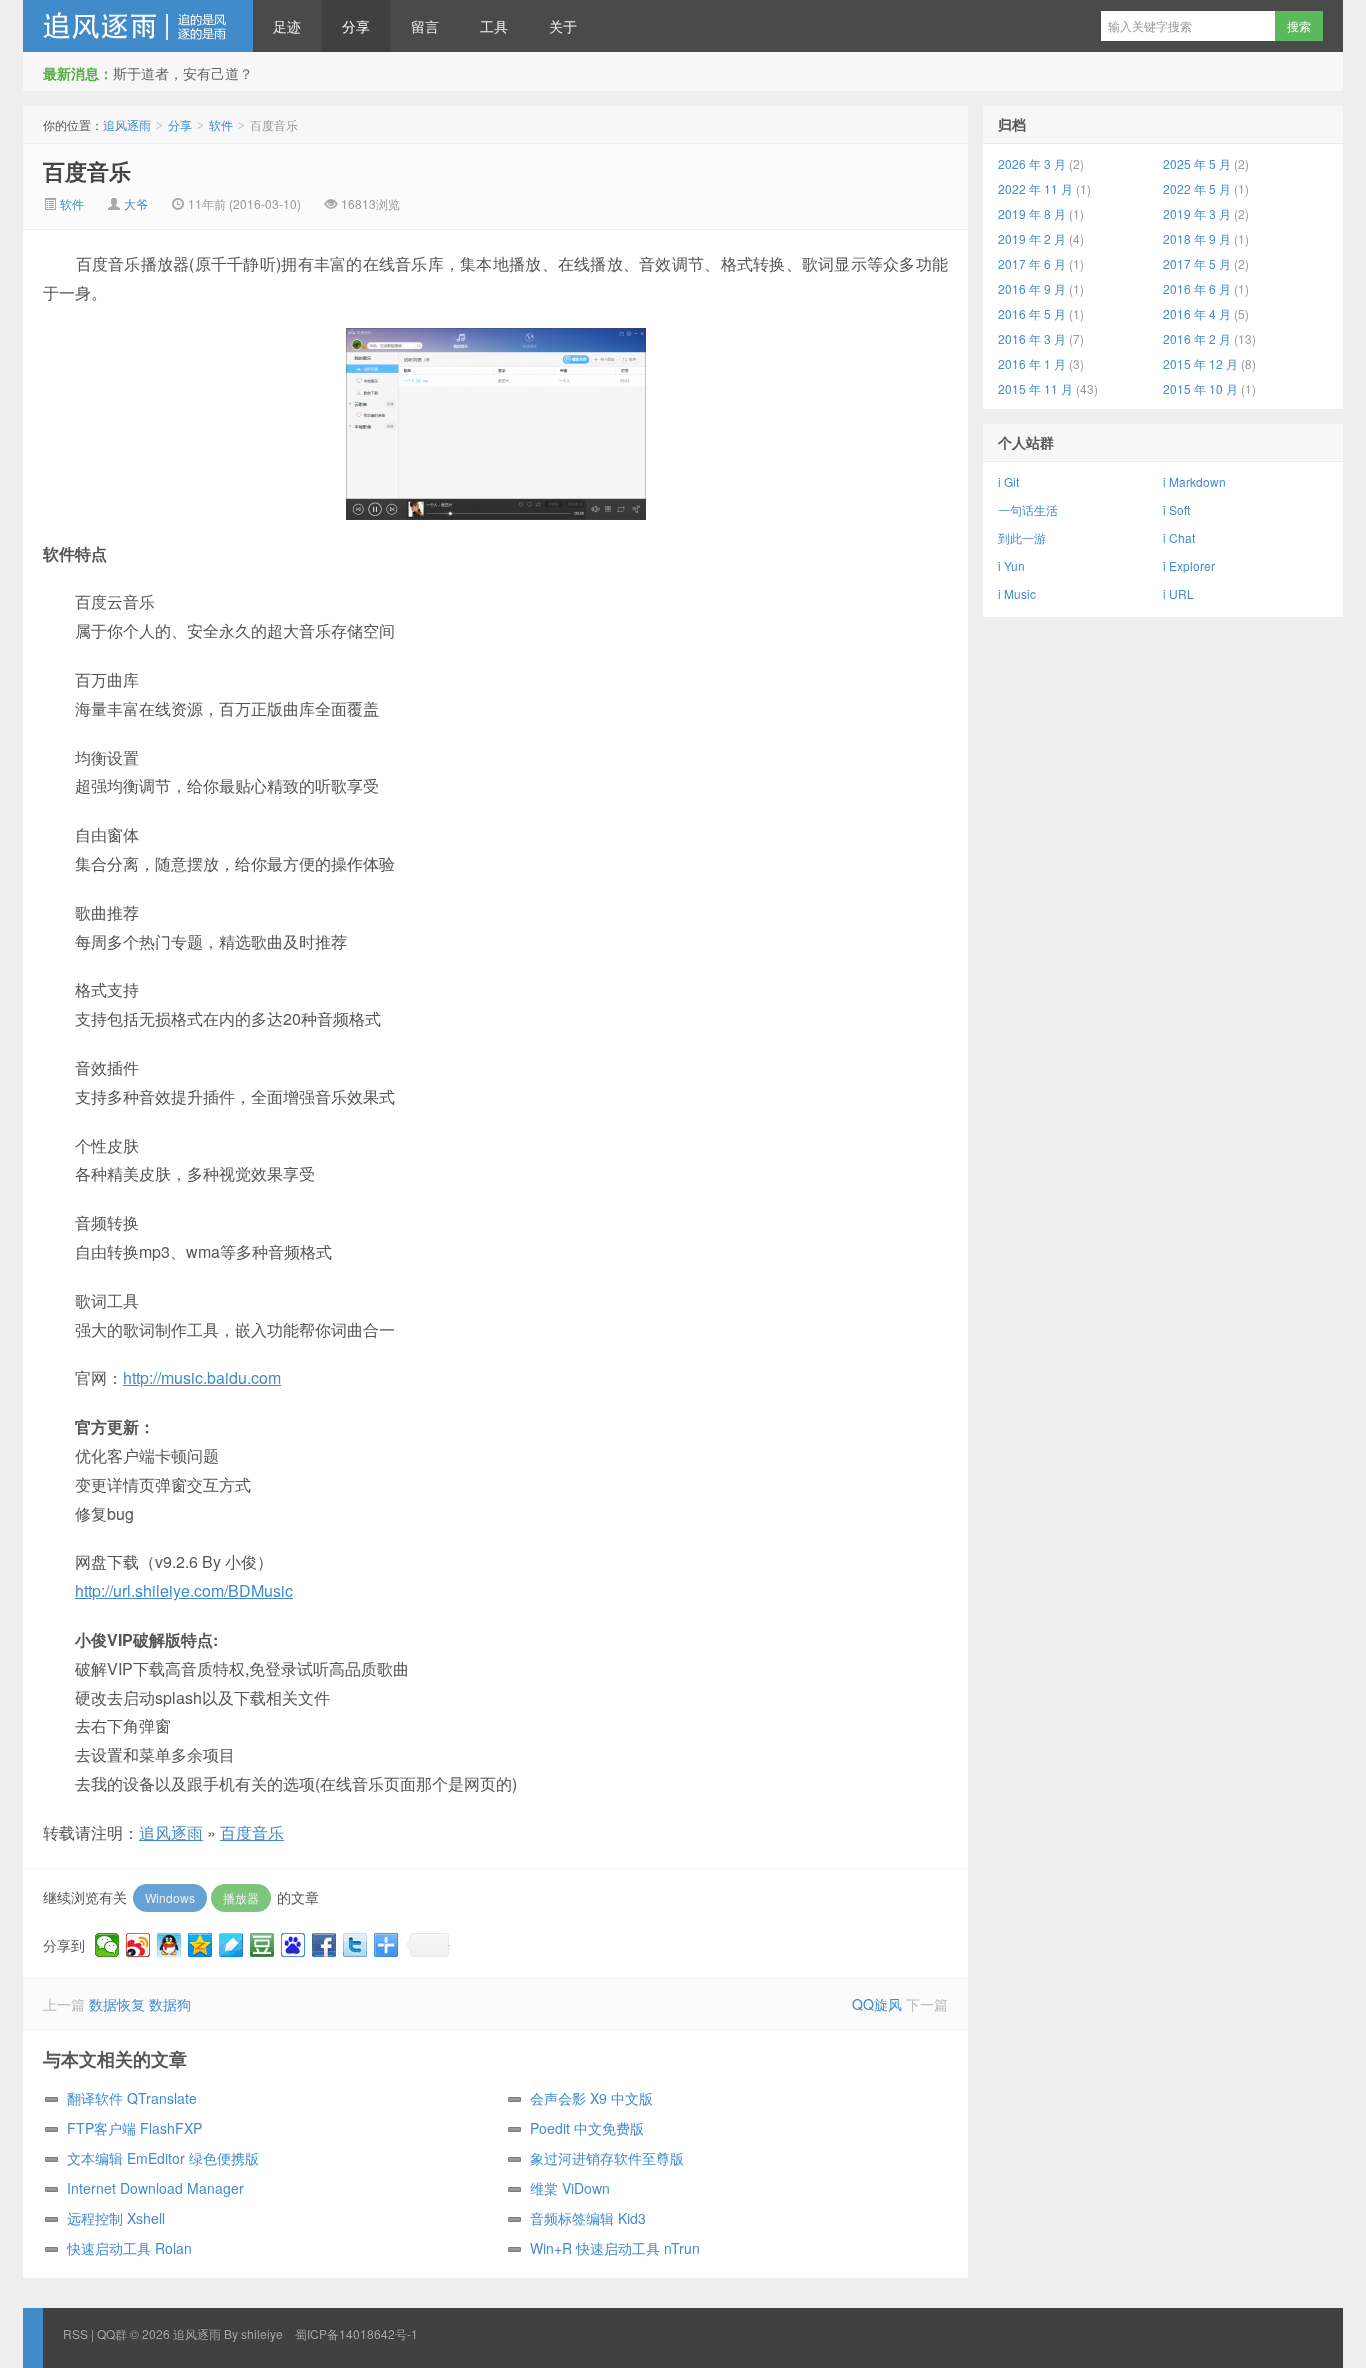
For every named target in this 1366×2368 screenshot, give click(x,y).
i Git (1008, 481)
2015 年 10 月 (1200, 388)
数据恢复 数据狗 (140, 2004)
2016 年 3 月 (1032, 338)
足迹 (287, 26)
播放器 (241, 1897)
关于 (563, 26)
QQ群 (112, 2333)
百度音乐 (87, 171)
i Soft (1176, 509)
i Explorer (1189, 565)
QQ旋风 (877, 2004)
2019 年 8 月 (1032, 213)
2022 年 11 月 (1035, 188)
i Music (1017, 593)
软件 (221, 124)
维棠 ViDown (570, 2188)
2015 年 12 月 (1200, 363)
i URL (1178, 593)
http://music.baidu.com (202, 1377)
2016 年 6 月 (1197, 288)
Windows (170, 1897)
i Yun (1011, 565)
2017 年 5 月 (1197, 263)
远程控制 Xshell (116, 2218)
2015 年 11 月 (1035, 388)
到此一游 (1022, 537)
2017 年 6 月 (1032, 263)
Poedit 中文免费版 (587, 2128)
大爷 (136, 203)
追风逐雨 (138, 26)
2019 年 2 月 (1032, 238)
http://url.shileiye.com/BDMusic (184, 1590)
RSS (75, 2333)
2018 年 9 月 (1197, 238)
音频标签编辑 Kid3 (588, 2218)
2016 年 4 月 (1197, 313)
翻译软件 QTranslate (132, 2098)
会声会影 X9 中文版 (591, 2098)
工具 (494, 26)
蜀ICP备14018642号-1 (356, 2333)
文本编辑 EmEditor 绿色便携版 (163, 2158)
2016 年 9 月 (1032, 288)
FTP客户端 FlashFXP (134, 2128)
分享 (356, 26)
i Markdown (1194, 481)
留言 (425, 26)
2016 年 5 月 (1032, 313)
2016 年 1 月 (1032, 363)
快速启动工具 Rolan (129, 2248)
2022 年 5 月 (1197, 188)
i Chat (1179, 537)
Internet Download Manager (155, 2188)
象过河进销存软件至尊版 (607, 2158)
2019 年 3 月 (1197, 213)
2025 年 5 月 (1197, 163)
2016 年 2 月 (1197, 338)
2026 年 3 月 (1032, 163)
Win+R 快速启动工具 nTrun (615, 2248)
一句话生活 (1028, 509)
